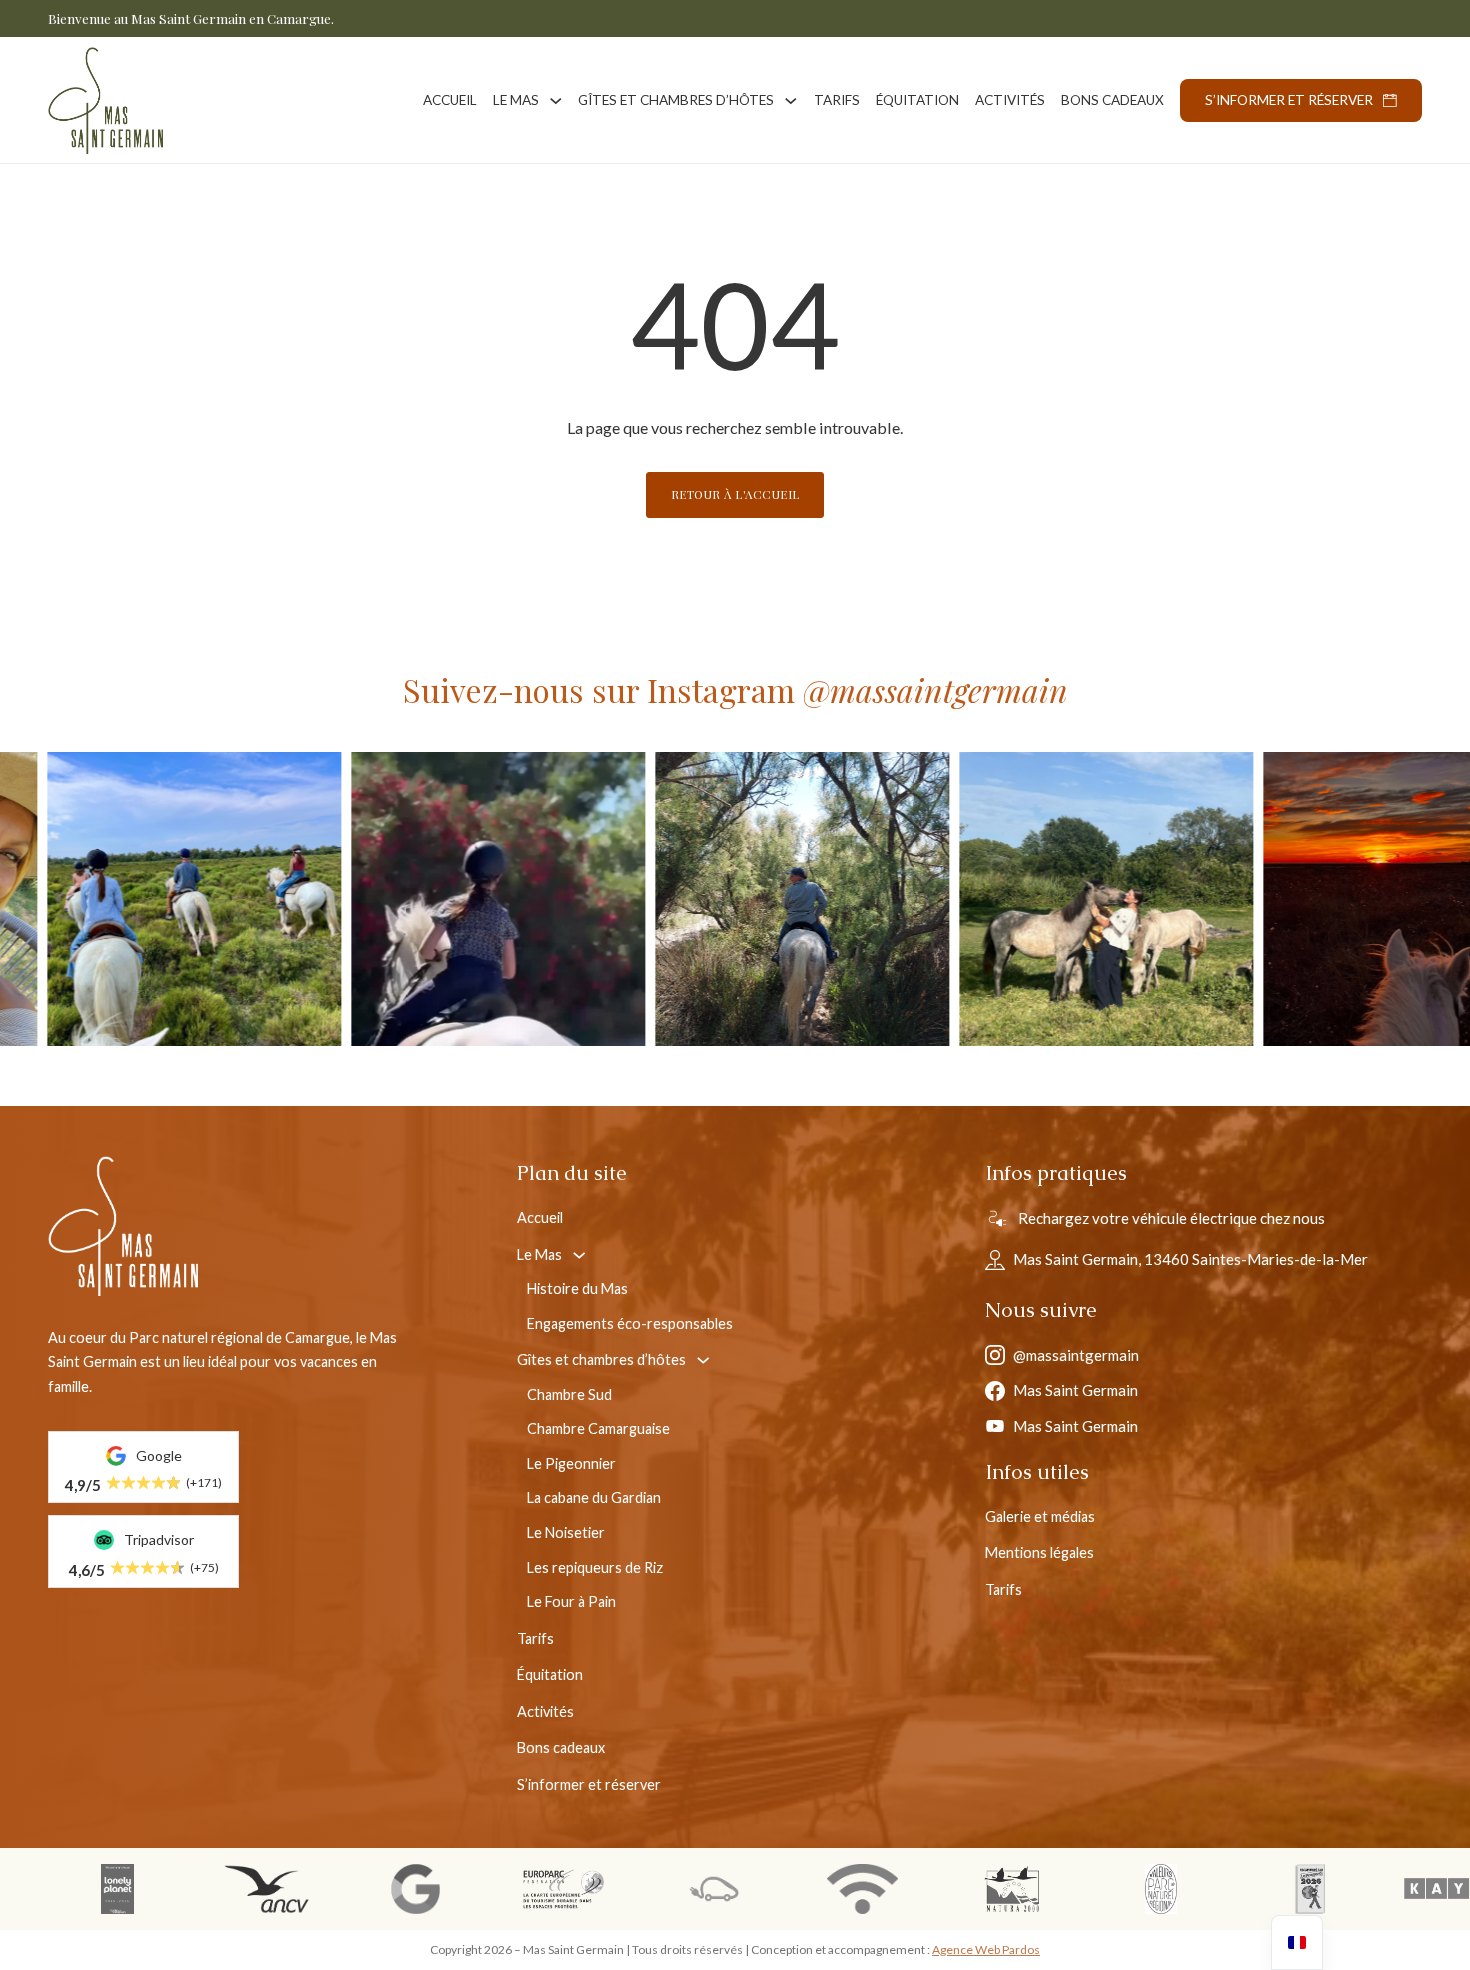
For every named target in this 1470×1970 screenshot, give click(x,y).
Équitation (917, 100)
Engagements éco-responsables (630, 1323)
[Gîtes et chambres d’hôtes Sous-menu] (791, 101)
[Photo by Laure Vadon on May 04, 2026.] (843, 899)
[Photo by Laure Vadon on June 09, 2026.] (539, 899)
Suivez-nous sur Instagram (735, 689)
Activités (1010, 100)
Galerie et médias (1040, 1516)
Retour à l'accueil (735, 494)
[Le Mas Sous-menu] (556, 101)
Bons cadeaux (1112, 100)
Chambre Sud (569, 1394)
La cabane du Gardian (594, 1497)
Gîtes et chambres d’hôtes (676, 100)
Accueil (450, 100)
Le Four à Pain (571, 1601)
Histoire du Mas (577, 1288)
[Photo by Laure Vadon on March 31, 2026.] (1147, 899)
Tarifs (837, 100)
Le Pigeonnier (571, 1463)
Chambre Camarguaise (598, 1428)
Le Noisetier (566, 1532)
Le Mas (516, 100)
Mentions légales (1039, 1552)
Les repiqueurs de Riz (595, 1567)
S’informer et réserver (1289, 100)
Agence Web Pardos (986, 1949)
